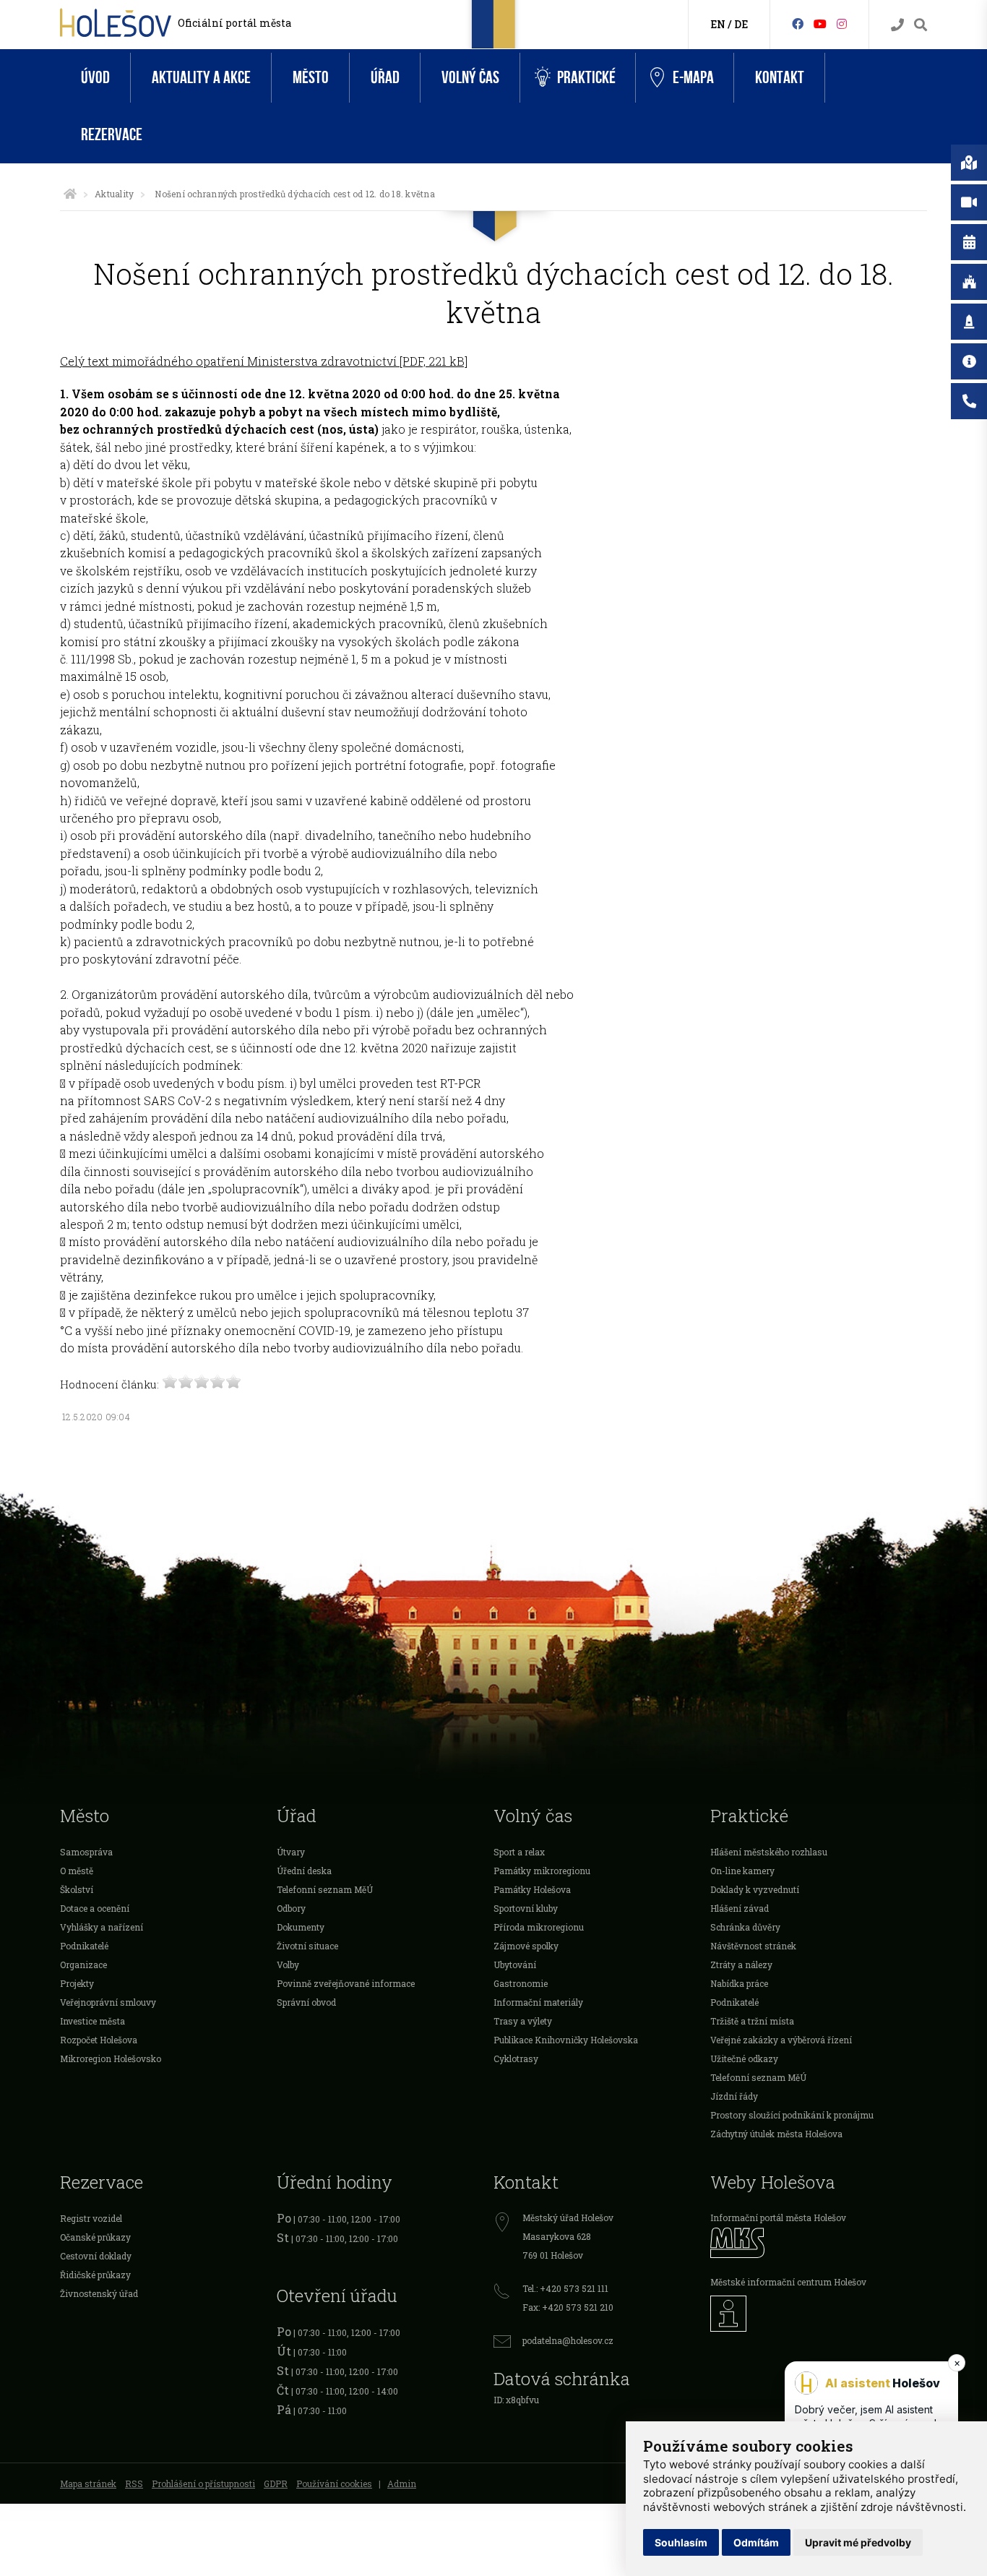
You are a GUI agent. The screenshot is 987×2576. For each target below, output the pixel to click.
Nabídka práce (739, 1983)
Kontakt (780, 78)
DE (741, 24)
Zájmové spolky (526, 1946)
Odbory (291, 1908)
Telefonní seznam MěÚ (325, 1889)
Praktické (586, 78)
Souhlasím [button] (681, 2542)
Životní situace (307, 1946)
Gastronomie (521, 1983)
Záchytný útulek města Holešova (776, 2134)
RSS (134, 2483)
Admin (402, 2483)
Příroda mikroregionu (539, 1927)
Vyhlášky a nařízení (102, 1927)
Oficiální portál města (234, 23)
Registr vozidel (91, 2218)
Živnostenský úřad (99, 2293)
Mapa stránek (88, 2483)
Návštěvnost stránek (753, 1946)
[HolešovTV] (820, 23)
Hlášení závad (740, 1908)
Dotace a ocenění (95, 1908)
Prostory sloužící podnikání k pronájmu (792, 2115)
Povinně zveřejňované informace (346, 1983)
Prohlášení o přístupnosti (203, 2483)
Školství (77, 1889)
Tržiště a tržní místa (752, 2021)
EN (718, 24)
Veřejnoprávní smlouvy (108, 2002)
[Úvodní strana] (70, 194)
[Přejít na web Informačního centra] (819, 2314)
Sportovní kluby (526, 1908)
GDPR (276, 2483)
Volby (288, 1965)
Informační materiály (538, 2002)
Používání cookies (334, 2483)
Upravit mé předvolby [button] (858, 2542)
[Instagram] (842, 23)
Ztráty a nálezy (741, 1965)
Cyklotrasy (516, 2058)
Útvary (291, 1852)
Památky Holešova (532, 1889)
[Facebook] (798, 23)
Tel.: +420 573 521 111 (565, 2288)
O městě (77, 1871)
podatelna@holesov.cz (568, 2340)
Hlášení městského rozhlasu (769, 1852)
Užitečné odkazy (744, 2058)
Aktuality (114, 194)
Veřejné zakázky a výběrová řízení (781, 2040)
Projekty (77, 1983)
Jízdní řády (734, 2096)
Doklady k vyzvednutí (755, 1889)
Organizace (83, 1965)
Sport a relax (519, 1852)
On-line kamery (742, 1871)
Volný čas (470, 78)
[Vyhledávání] (921, 25)
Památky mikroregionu (542, 1871)
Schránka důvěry (745, 1927)
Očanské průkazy (95, 2237)
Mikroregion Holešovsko (111, 2058)
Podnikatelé (84, 1946)
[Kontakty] (897, 25)
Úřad (385, 78)
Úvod (95, 78)
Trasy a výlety (523, 2021)
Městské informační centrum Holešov (788, 2282)
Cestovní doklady (96, 2256)
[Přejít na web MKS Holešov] (819, 2242)
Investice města (92, 2021)
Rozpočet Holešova (99, 2040)
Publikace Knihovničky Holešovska (566, 2040)
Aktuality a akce (201, 78)
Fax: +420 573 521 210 (568, 2307)
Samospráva (86, 1852)
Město (311, 78)
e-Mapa (693, 78)
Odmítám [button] (756, 2542)
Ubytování (515, 1965)
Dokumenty (301, 1927)
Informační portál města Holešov (778, 2217)
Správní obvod (306, 2002)
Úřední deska (304, 1871)
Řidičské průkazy (95, 2275)
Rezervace (112, 135)
